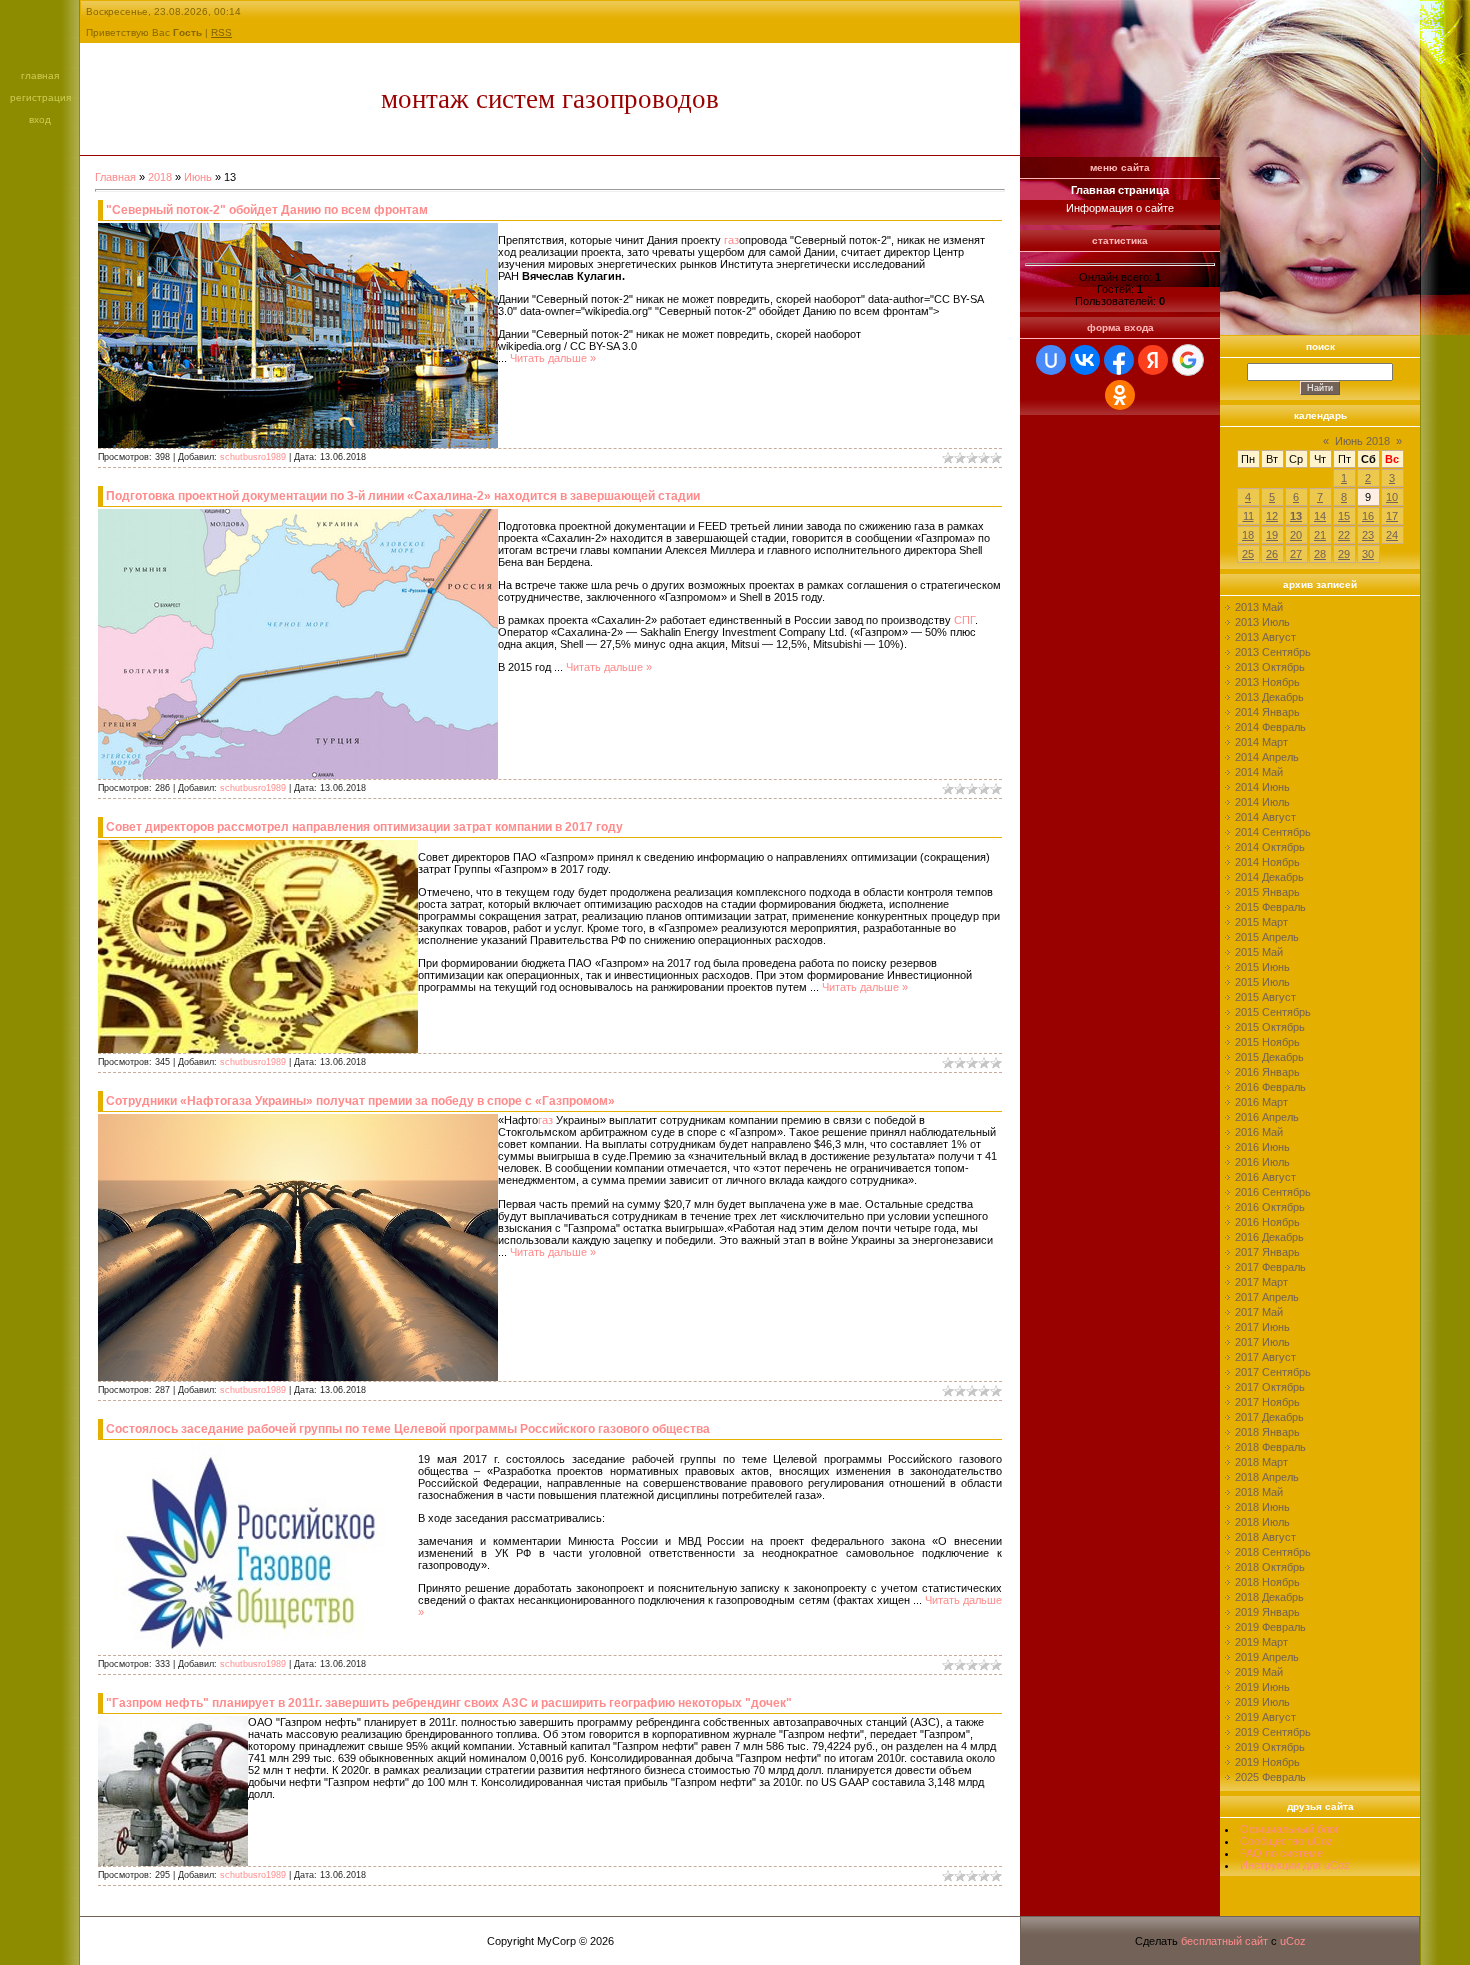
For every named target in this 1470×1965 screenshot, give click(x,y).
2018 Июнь (1262, 1507)
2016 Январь (1267, 1072)
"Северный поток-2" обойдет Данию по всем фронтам (267, 210)
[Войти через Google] (1188, 360)
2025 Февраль (1270, 1777)
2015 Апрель (1267, 937)
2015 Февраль (1270, 907)
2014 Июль (1262, 802)
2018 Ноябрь (1267, 1582)
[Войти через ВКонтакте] (1085, 360)
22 (1344, 535)
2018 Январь (1267, 1432)
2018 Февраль (1270, 1447)
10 (1392, 497)
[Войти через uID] (1051, 360)
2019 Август (1265, 1717)
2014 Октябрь (1270, 847)
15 (1344, 516)
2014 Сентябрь (1273, 832)
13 (1296, 516)
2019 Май (1259, 1672)
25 (1248, 554)
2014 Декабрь (1269, 877)
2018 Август (1265, 1537)
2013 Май (1259, 607)
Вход (40, 119)
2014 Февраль (1270, 727)
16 (1368, 516)
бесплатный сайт (1224, 1941)
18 (1248, 535)
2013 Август (1265, 637)
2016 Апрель (1267, 1117)
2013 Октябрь (1270, 667)
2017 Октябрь (1270, 1387)
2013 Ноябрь (1267, 682)
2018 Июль (1262, 1522)
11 (1248, 516)
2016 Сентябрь (1273, 1192)
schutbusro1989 (253, 457)
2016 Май (1259, 1132)
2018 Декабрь (1269, 1597)
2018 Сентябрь (1273, 1552)
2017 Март (1261, 1282)
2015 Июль (1262, 982)
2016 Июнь (1262, 1147)
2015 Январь (1267, 892)
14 (1320, 516)
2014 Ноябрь (1267, 862)
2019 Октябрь (1270, 1747)
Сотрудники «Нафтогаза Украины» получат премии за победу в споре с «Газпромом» (360, 1101)
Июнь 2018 (1362, 441)
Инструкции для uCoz (1295, 1865)
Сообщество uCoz (1286, 1841)
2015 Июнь (1262, 967)
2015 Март (1261, 922)
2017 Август (1265, 1357)
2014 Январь (1267, 712)
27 (1296, 554)
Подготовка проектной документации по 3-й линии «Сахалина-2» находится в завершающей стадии (403, 496)
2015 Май (1259, 952)
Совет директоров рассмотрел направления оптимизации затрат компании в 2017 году (364, 827)
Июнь (198, 177)
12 (1272, 516)
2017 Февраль (1270, 1267)
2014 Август (1265, 817)
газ (731, 240)
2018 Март (1261, 1462)
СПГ (964, 620)
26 (1272, 554)
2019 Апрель (1267, 1657)
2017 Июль (1262, 1342)
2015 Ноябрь (1267, 1042)
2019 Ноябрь (1267, 1762)
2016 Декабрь (1269, 1237)
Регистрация (40, 97)
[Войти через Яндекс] (1153, 360)
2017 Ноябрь (1267, 1402)
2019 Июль (1262, 1702)
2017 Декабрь (1269, 1417)
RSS (221, 32)
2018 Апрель (1267, 1477)
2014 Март (1261, 742)
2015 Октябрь (1270, 1027)
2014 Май (1259, 772)
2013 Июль (1262, 622)
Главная (40, 75)
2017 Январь (1267, 1252)
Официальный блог (1289, 1829)
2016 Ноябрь (1267, 1222)
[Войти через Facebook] (1119, 360)
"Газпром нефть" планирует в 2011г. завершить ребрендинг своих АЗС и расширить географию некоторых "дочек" (449, 1703)
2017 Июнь (1262, 1327)
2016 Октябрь (1270, 1207)
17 (1392, 516)
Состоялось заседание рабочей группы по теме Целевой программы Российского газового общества (408, 1429)
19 (1272, 535)
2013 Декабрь (1269, 697)
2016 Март (1261, 1102)
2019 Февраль (1270, 1627)
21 (1320, 535)
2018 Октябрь (1270, 1567)
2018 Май (1259, 1492)
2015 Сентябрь (1273, 1012)
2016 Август (1265, 1177)
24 (1392, 535)
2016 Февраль (1270, 1087)
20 (1296, 535)
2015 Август (1265, 997)
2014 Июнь (1262, 787)
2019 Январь (1267, 1612)
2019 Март (1261, 1642)
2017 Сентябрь (1273, 1372)
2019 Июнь (1262, 1687)
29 (1344, 554)
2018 (160, 177)
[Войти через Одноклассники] (1120, 395)
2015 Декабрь (1269, 1057)
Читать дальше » (553, 358)
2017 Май (1259, 1312)
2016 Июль (1262, 1162)
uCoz (1293, 1941)
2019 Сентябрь (1273, 1732)
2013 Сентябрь (1273, 652)
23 (1368, 535)
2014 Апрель (1267, 757)
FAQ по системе (1281, 1853)
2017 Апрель (1267, 1297)
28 (1320, 554)
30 (1368, 554)
